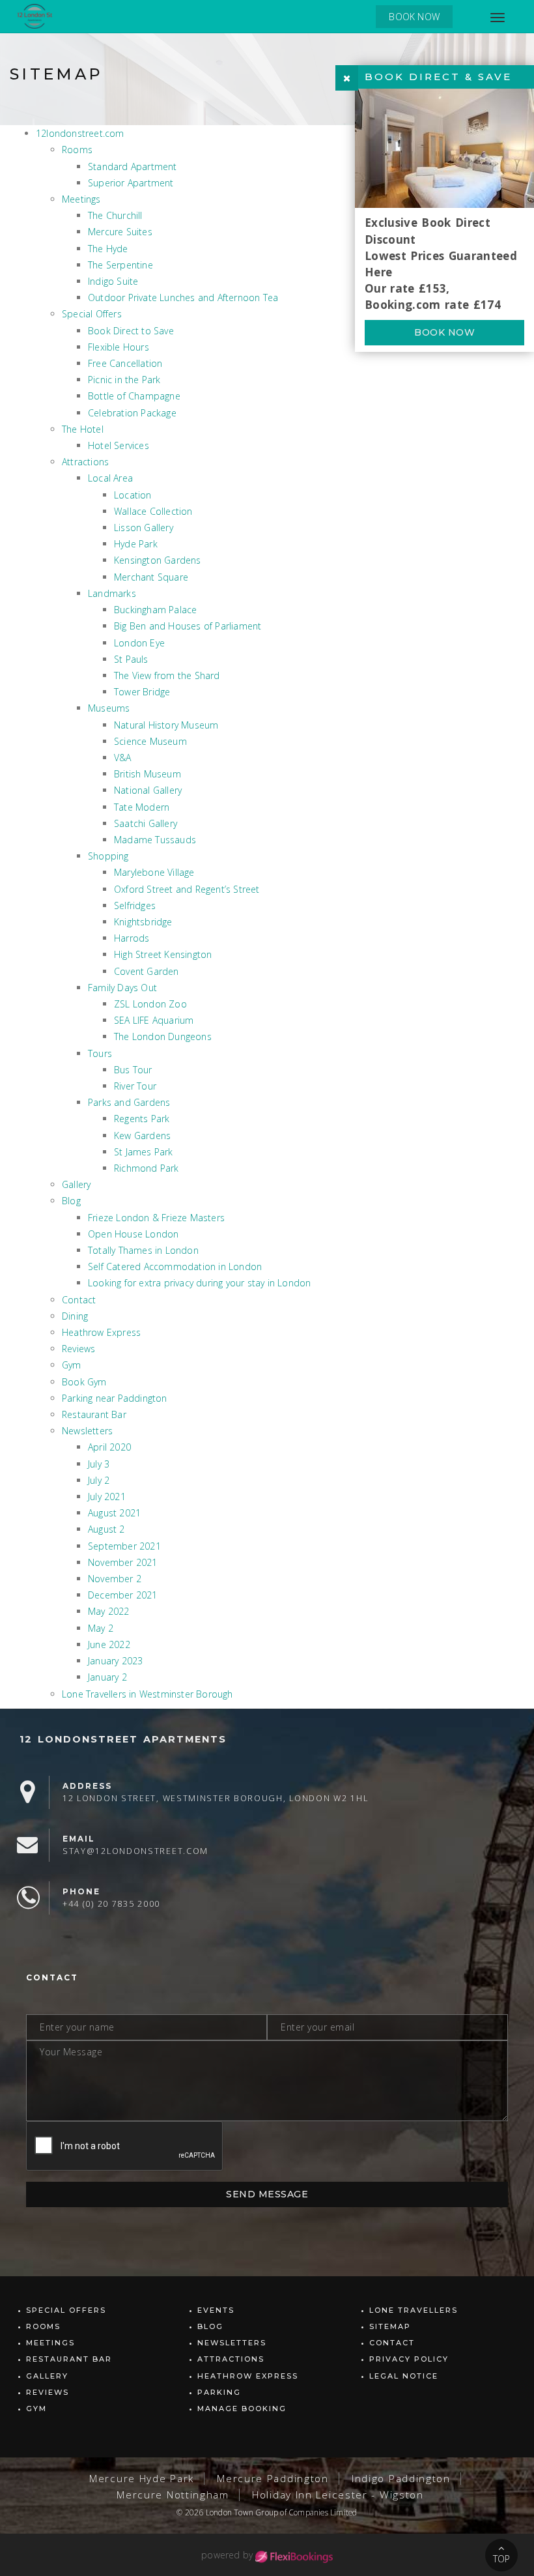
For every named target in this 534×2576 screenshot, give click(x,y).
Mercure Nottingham (173, 2495)
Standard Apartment (133, 166)
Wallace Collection (153, 511)
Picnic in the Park (124, 380)
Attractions (85, 462)
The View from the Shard (167, 675)
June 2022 (109, 1644)
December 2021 (123, 1595)
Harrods (132, 938)
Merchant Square (151, 577)
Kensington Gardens (158, 560)
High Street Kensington (163, 954)
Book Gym (84, 1382)
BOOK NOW (414, 17)
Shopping (108, 856)
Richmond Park (147, 1168)
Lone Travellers (414, 2310)
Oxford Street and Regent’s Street (187, 889)
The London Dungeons (163, 1036)
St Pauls (131, 659)
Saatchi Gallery (146, 823)
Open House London (133, 1234)
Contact (79, 1300)
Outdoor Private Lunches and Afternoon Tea (183, 297)
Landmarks (112, 593)
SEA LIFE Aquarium (154, 1020)
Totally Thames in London (143, 1250)
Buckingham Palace (155, 610)
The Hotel (83, 429)
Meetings (81, 199)
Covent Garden (147, 971)
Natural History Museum (166, 725)
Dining (75, 1316)
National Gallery (148, 790)
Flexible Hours (119, 347)
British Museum (148, 774)
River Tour (135, 1086)
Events (216, 2310)
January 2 (107, 1677)
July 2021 (107, 1497)
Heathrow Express (101, 1332)
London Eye (139, 643)
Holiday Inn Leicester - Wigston (338, 2495)
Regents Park (142, 1119)
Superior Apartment (131, 183)
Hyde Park (136, 544)
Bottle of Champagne (134, 396)
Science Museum (150, 741)
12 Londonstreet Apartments (123, 1739)
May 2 (101, 1628)
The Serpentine (120, 265)
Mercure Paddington (273, 2479)
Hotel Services (119, 445)
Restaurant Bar (94, 1414)
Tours (100, 1053)
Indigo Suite (113, 281)
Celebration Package (132, 413)
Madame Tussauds (155, 840)
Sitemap (390, 2326)
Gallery (76, 1184)
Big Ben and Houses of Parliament (188, 626)
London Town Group (242, 2512)
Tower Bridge (142, 692)
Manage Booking (242, 2409)
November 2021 (123, 1562)
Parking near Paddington (115, 1398)
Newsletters (87, 1431)
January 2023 (115, 1661)
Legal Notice (404, 2376)
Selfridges (135, 905)
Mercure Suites (120, 232)
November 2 (115, 1579)
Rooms (77, 150)
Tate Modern (142, 807)
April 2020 (109, 1447)
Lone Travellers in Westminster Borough (148, 1694)
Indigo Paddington (401, 2479)
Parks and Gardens (129, 1102)
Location (133, 495)
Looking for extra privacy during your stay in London (199, 1283)
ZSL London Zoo (150, 1004)
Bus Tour (133, 1070)
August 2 (106, 1529)
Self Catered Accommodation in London (175, 1266)
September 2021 (124, 1546)
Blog (71, 1201)
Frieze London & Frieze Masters (156, 1218)
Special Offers (92, 314)
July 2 (99, 1480)
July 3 (99, 1464)
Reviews (78, 1349)
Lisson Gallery (144, 528)
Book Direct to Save (131, 331)
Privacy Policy (409, 2359)
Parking (219, 2392)
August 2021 (114, 1513)
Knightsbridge (143, 922)
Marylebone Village (154, 872)
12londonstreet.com (80, 133)
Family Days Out (122, 988)
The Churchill (115, 215)
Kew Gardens (142, 1136)
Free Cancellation (125, 363)
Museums (109, 708)
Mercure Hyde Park (142, 2479)
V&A (123, 758)
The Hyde (108, 249)
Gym (72, 1365)
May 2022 (109, 1611)
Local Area (110, 478)
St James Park (144, 1152)
